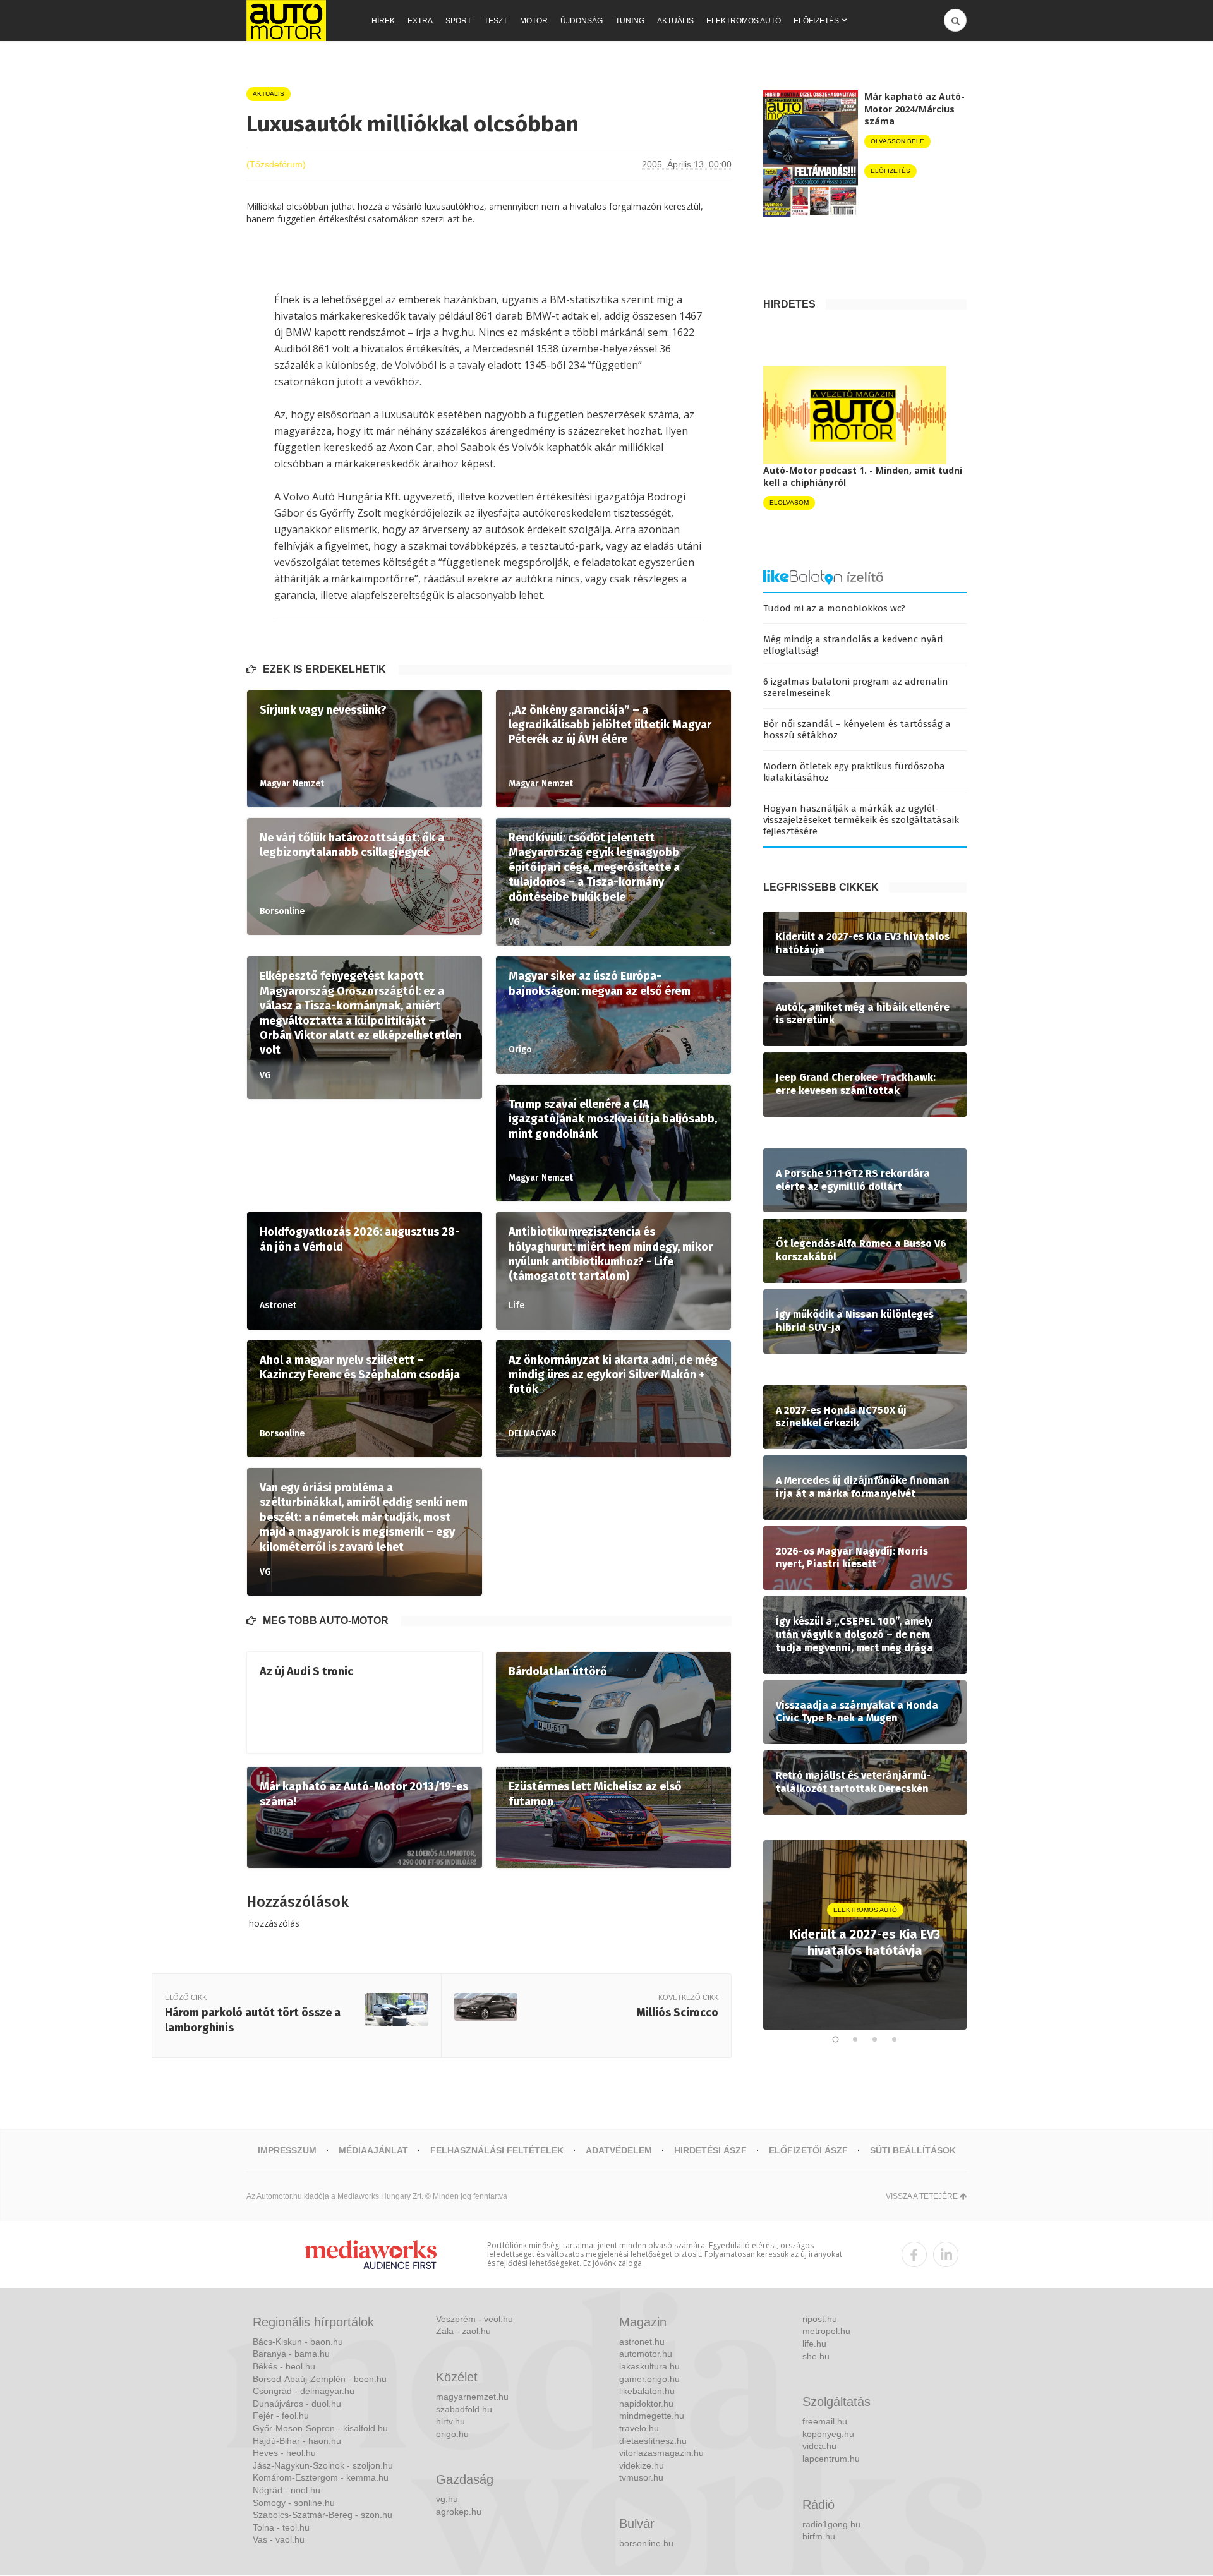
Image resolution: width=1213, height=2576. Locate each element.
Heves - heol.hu (284, 2453)
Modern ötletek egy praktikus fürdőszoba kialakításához (854, 772)
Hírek (383, 21)
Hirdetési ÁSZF (710, 2150)
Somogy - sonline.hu (294, 2503)
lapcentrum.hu (831, 2459)
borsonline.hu (646, 2543)
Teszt (496, 21)
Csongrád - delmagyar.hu (304, 2391)
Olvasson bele (897, 141)
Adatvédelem (619, 2150)
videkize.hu (642, 2465)
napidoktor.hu (646, 2404)
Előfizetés (816, 21)
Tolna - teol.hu (281, 2527)
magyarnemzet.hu (472, 2397)
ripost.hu (820, 2319)
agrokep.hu (459, 2512)
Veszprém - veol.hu (474, 2319)
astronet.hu (642, 2342)
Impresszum (287, 2150)
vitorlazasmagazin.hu (661, 2453)
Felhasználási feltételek (497, 2150)
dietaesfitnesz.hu (653, 2441)
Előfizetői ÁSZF (808, 2150)
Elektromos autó (744, 21)
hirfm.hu (819, 2536)
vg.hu (447, 2499)
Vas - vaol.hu (279, 2539)
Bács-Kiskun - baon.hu (298, 2342)
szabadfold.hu (464, 2409)
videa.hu (819, 2446)
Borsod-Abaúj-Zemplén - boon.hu (320, 2379)
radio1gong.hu (831, 2524)
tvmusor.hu (641, 2477)
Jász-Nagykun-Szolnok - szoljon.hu (323, 2465)
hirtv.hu (450, 2421)
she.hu (816, 2356)
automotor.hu (646, 2354)
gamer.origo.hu (649, 2379)
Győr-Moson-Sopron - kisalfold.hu (320, 2428)
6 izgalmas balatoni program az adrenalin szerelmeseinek (856, 687)
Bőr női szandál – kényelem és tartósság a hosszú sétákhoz (857, 730)
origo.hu (452, 2434)
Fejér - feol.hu (281, 2416)
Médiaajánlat (373, 2150)
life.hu (814, 2344)
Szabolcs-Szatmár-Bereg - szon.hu (323, 2515)
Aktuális (675, 21)
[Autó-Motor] (286, 21)
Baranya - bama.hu (291, 2354)
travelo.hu (639, 2428)
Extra (420, 21)
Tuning (630, 21)
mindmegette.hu (652, 2416)
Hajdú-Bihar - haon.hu (297, 2441)
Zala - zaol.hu (463, 2331)
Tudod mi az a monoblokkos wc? (834, 608)
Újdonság (582, 21)
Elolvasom (789, 503)
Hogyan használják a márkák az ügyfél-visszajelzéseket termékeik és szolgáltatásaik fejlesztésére (861, 820)
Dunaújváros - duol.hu (297, 2404)
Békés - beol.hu (284, 2366)
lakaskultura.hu (649, 2366)
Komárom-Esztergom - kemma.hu (321, 2477)
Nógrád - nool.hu (287, 2490)
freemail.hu (825, 2421)
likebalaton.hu (647, 2391)
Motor (534, 21)
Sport (458, 21)
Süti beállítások (913, 2150)
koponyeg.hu (828, 2434)
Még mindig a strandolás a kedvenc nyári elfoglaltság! (853, 645)
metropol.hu (826, 2331)
